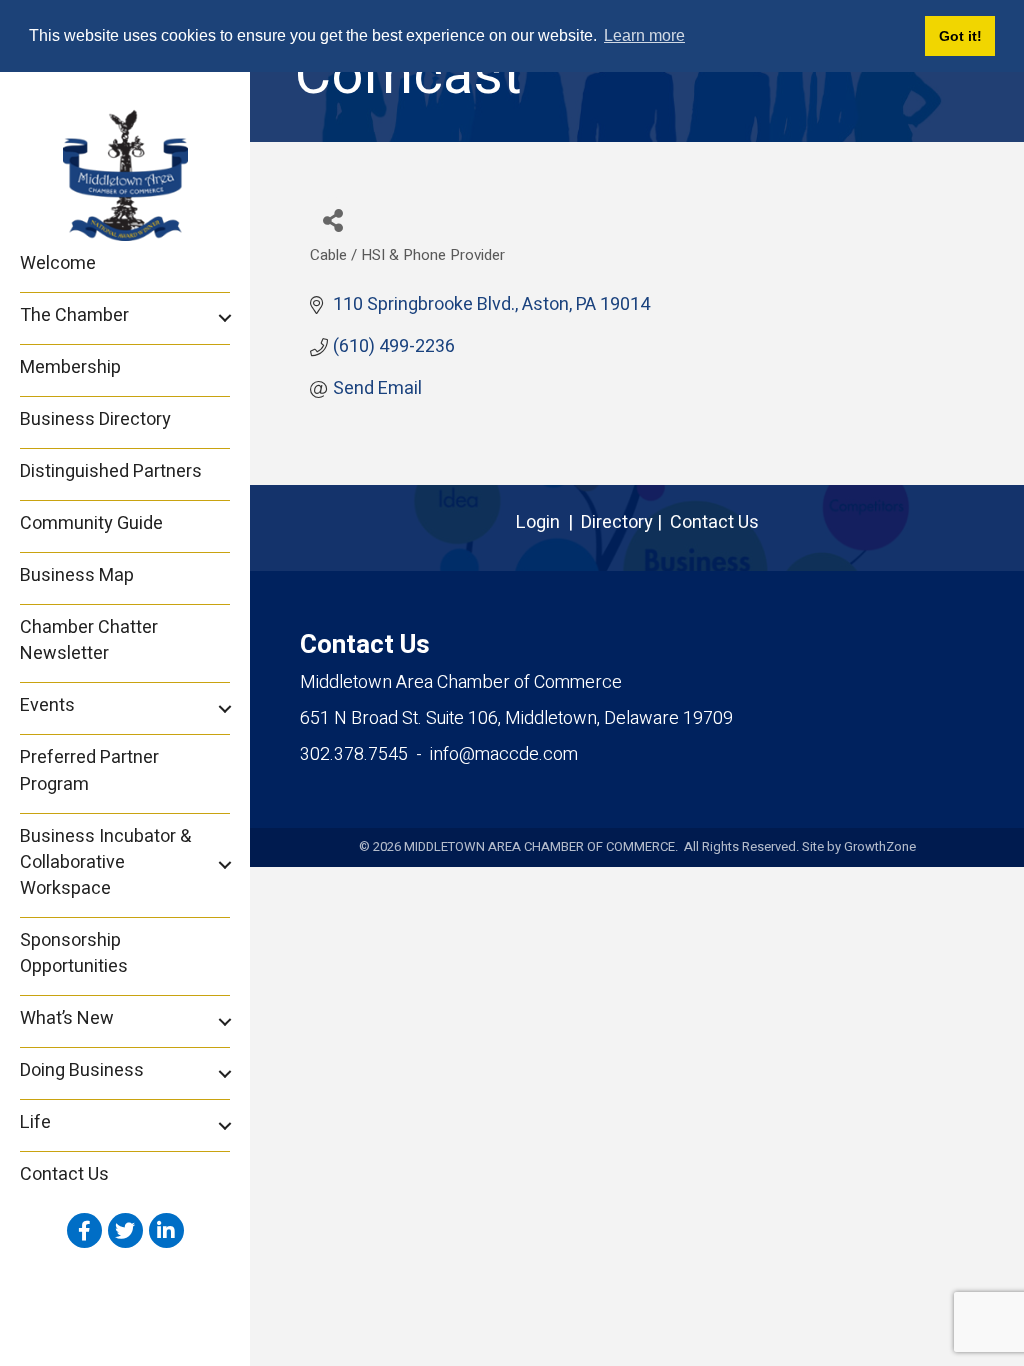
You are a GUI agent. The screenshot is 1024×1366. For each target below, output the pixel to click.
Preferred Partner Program (89, 770)
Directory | (625, 522)
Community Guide (91, 523)
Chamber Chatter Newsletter (89, 640)
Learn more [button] (644, 35)
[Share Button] (332, 219)
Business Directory (95, 419)
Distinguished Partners (111, 471)
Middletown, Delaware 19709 (516, 718)
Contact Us (64, 1174)
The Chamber (74, 315)
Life (35, 1122)
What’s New (67, 1018)
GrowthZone (880, 846)
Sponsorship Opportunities (74, 953)
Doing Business (82, 1070)
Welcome (58, 263)
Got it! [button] (960, 36)
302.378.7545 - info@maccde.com (439, 754)
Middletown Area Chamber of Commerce (461, 682)
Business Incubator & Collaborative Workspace (105, 862)
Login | (548, 522)
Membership (70, 367)
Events (47, 705)
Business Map (77, 575)
